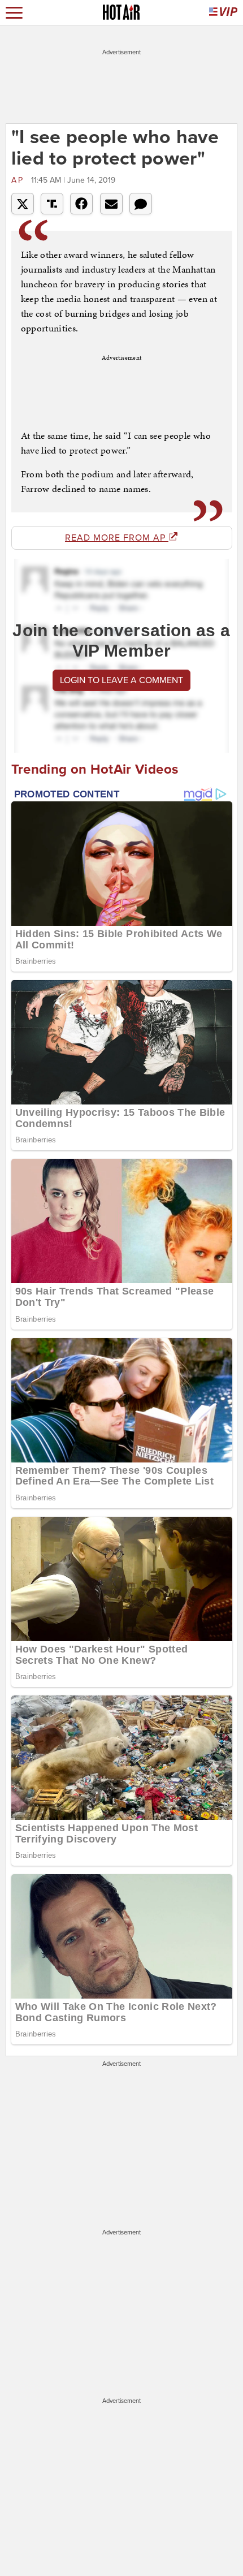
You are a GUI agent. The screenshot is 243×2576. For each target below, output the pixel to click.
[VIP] (223, 13)
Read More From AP (117, 538)
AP (20, 180)
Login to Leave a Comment (121, 680)
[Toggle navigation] (14, 13)
